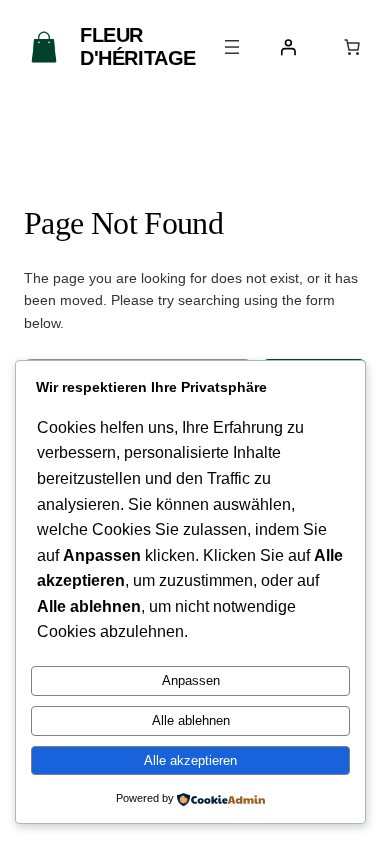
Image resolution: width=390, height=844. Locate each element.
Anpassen (191, 680)
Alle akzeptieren (190, 760)
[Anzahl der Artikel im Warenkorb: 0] (352, 47)
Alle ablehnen (191, 720)
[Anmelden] (288, 47)
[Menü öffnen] (232, 47)
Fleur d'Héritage (138, 46)
